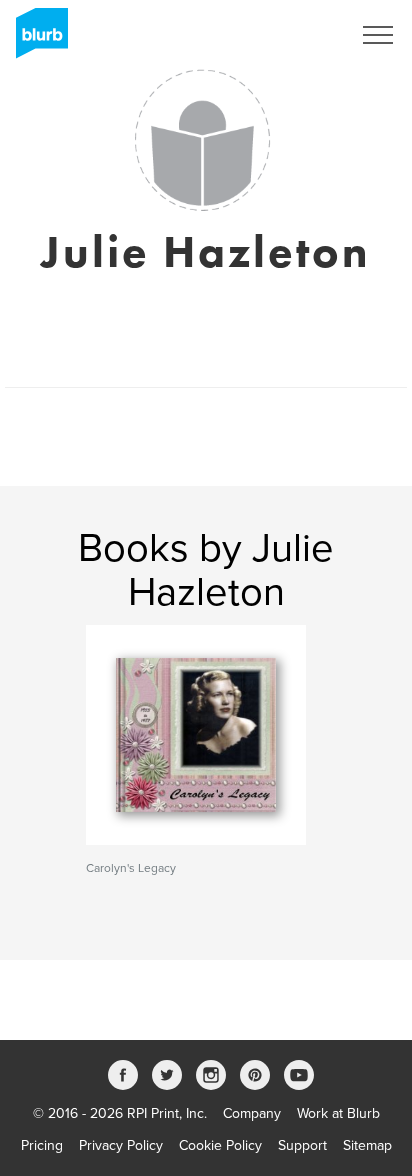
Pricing (42, 1145)
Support (302, 1145)
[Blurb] (36, 40)
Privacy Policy (121, 1145)
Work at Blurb (338, 1113)
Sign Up (300, 35)
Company (252, 1113)
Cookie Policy (220, 1145)
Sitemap (367, 1145)
